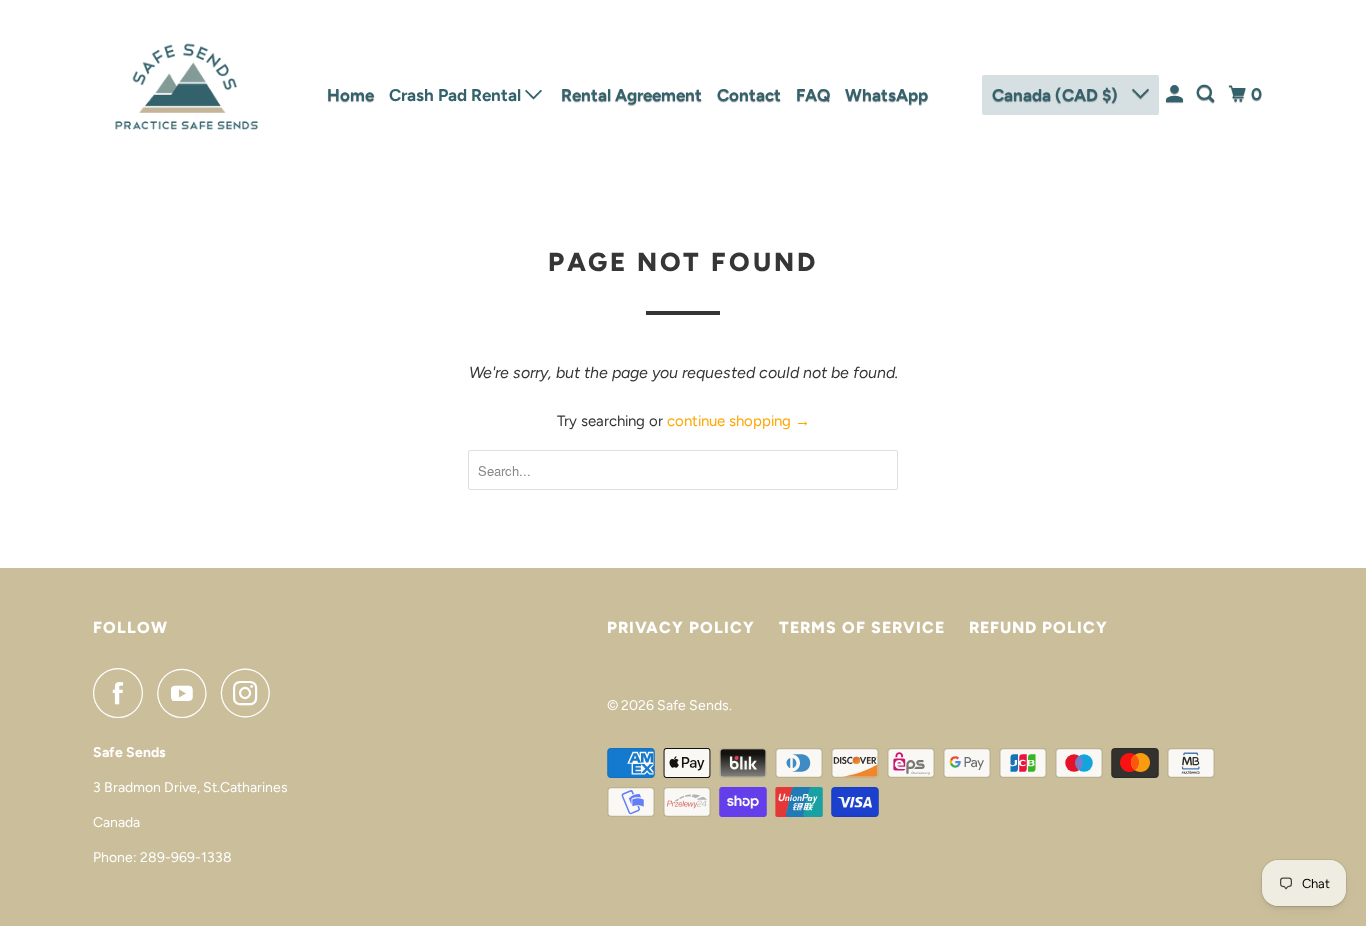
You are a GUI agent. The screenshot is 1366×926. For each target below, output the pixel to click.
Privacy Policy (681, 627)
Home (350, 95)
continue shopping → (738, 421)
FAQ (813, 95)
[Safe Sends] (183, 95)
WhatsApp (886, 95)
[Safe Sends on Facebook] (123, 693)
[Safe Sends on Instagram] (251, 693)
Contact (749, 95)
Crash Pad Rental (457, 95)
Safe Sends (693, 705)
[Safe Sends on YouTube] (187, 693)
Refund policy (1038, 627)
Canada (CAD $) (1057, 95)
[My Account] (1176, 94)
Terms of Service (862, 627)
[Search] (1207, 94)
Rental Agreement (631, 95)
